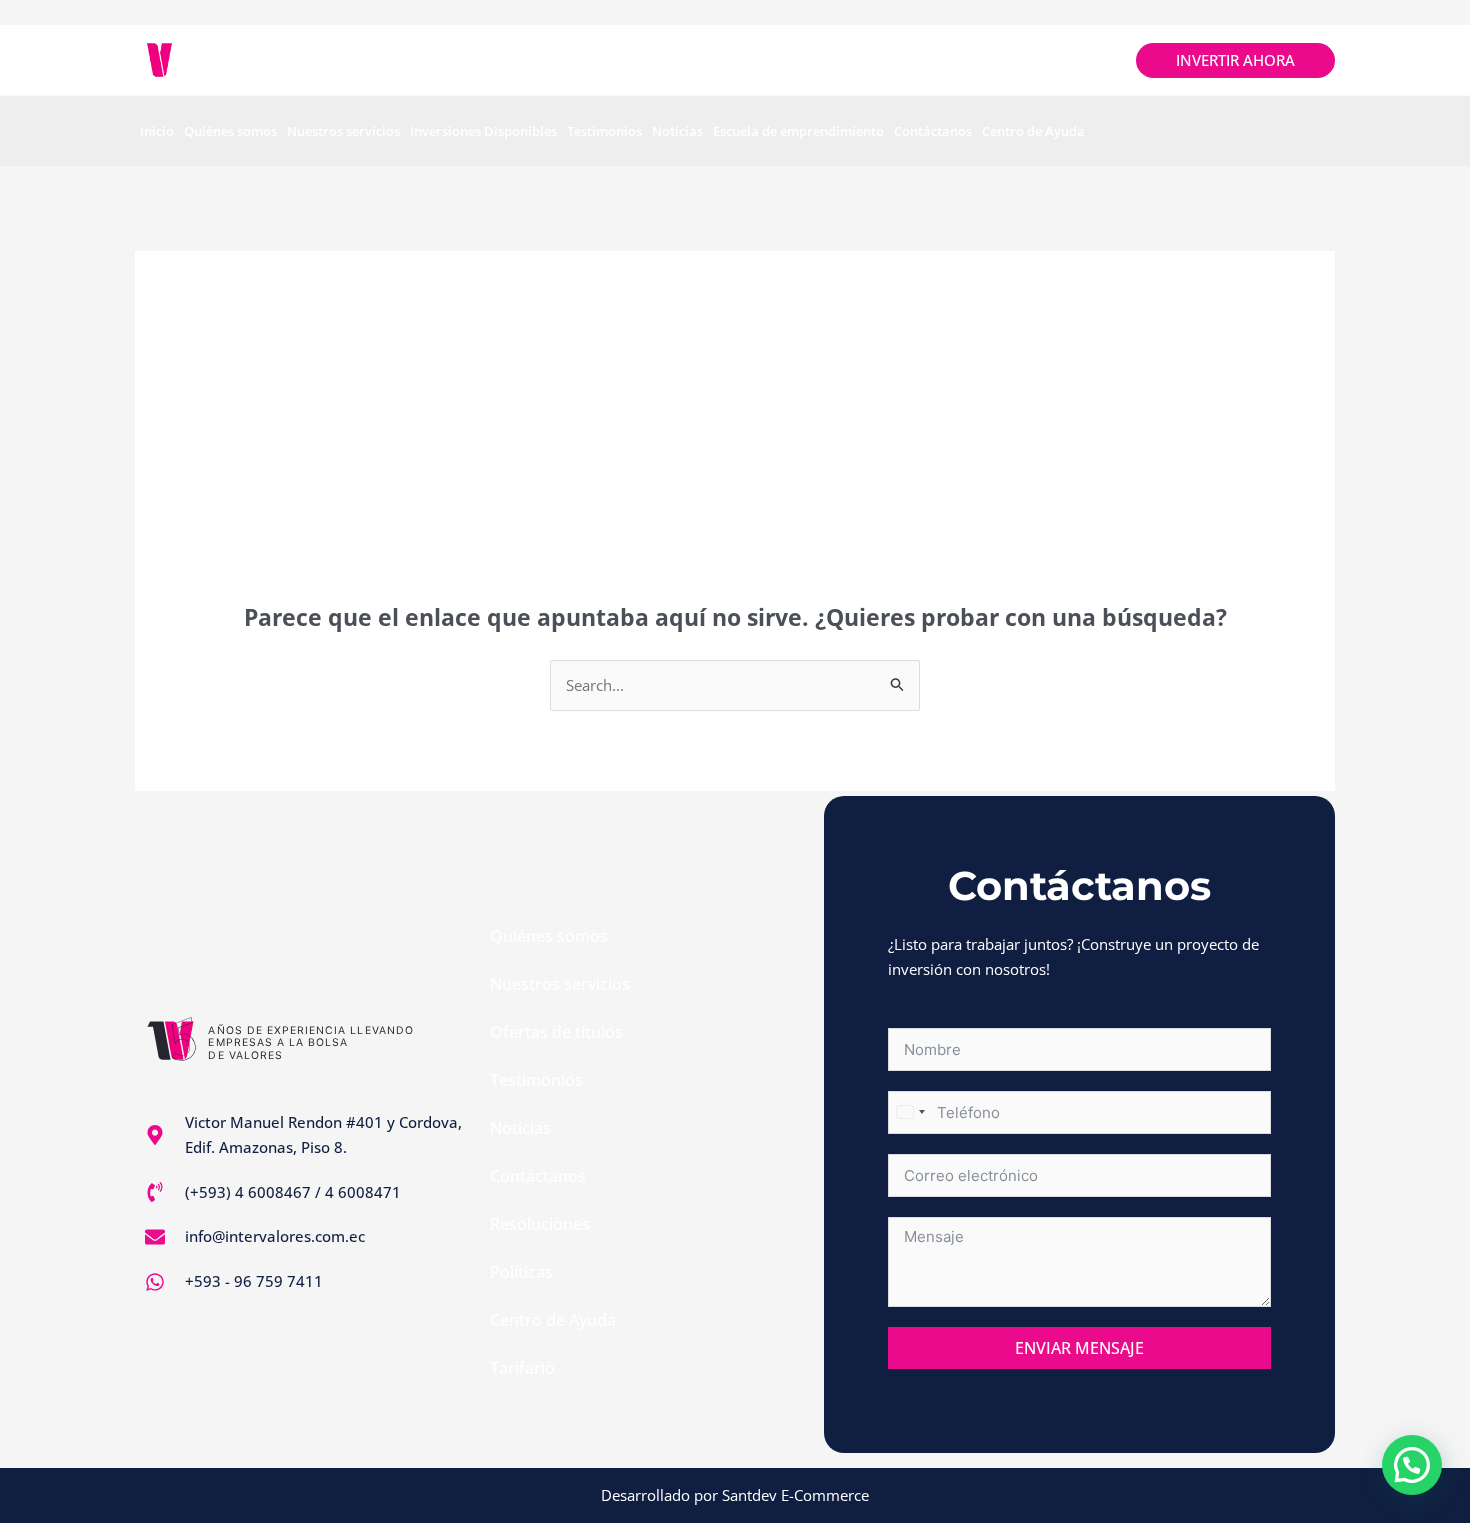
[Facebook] (1015, 60)
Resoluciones (540, 1224)
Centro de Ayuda (1033, 131)
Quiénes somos (230, 131)
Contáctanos (933, 131)
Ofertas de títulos (556, 1032)
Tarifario (522, 1368)
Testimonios (604, 131)
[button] (1412, 1465)
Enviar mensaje (1079, 1348)
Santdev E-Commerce (795, 1495)
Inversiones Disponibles (483, 131)
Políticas (521, 1272)
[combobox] (910, 1112)
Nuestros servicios (343, 131)
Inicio (157, 131)
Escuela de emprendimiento (798, 131)
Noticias (677, 131)
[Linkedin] (1103, 60)
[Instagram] (1059, 60)
